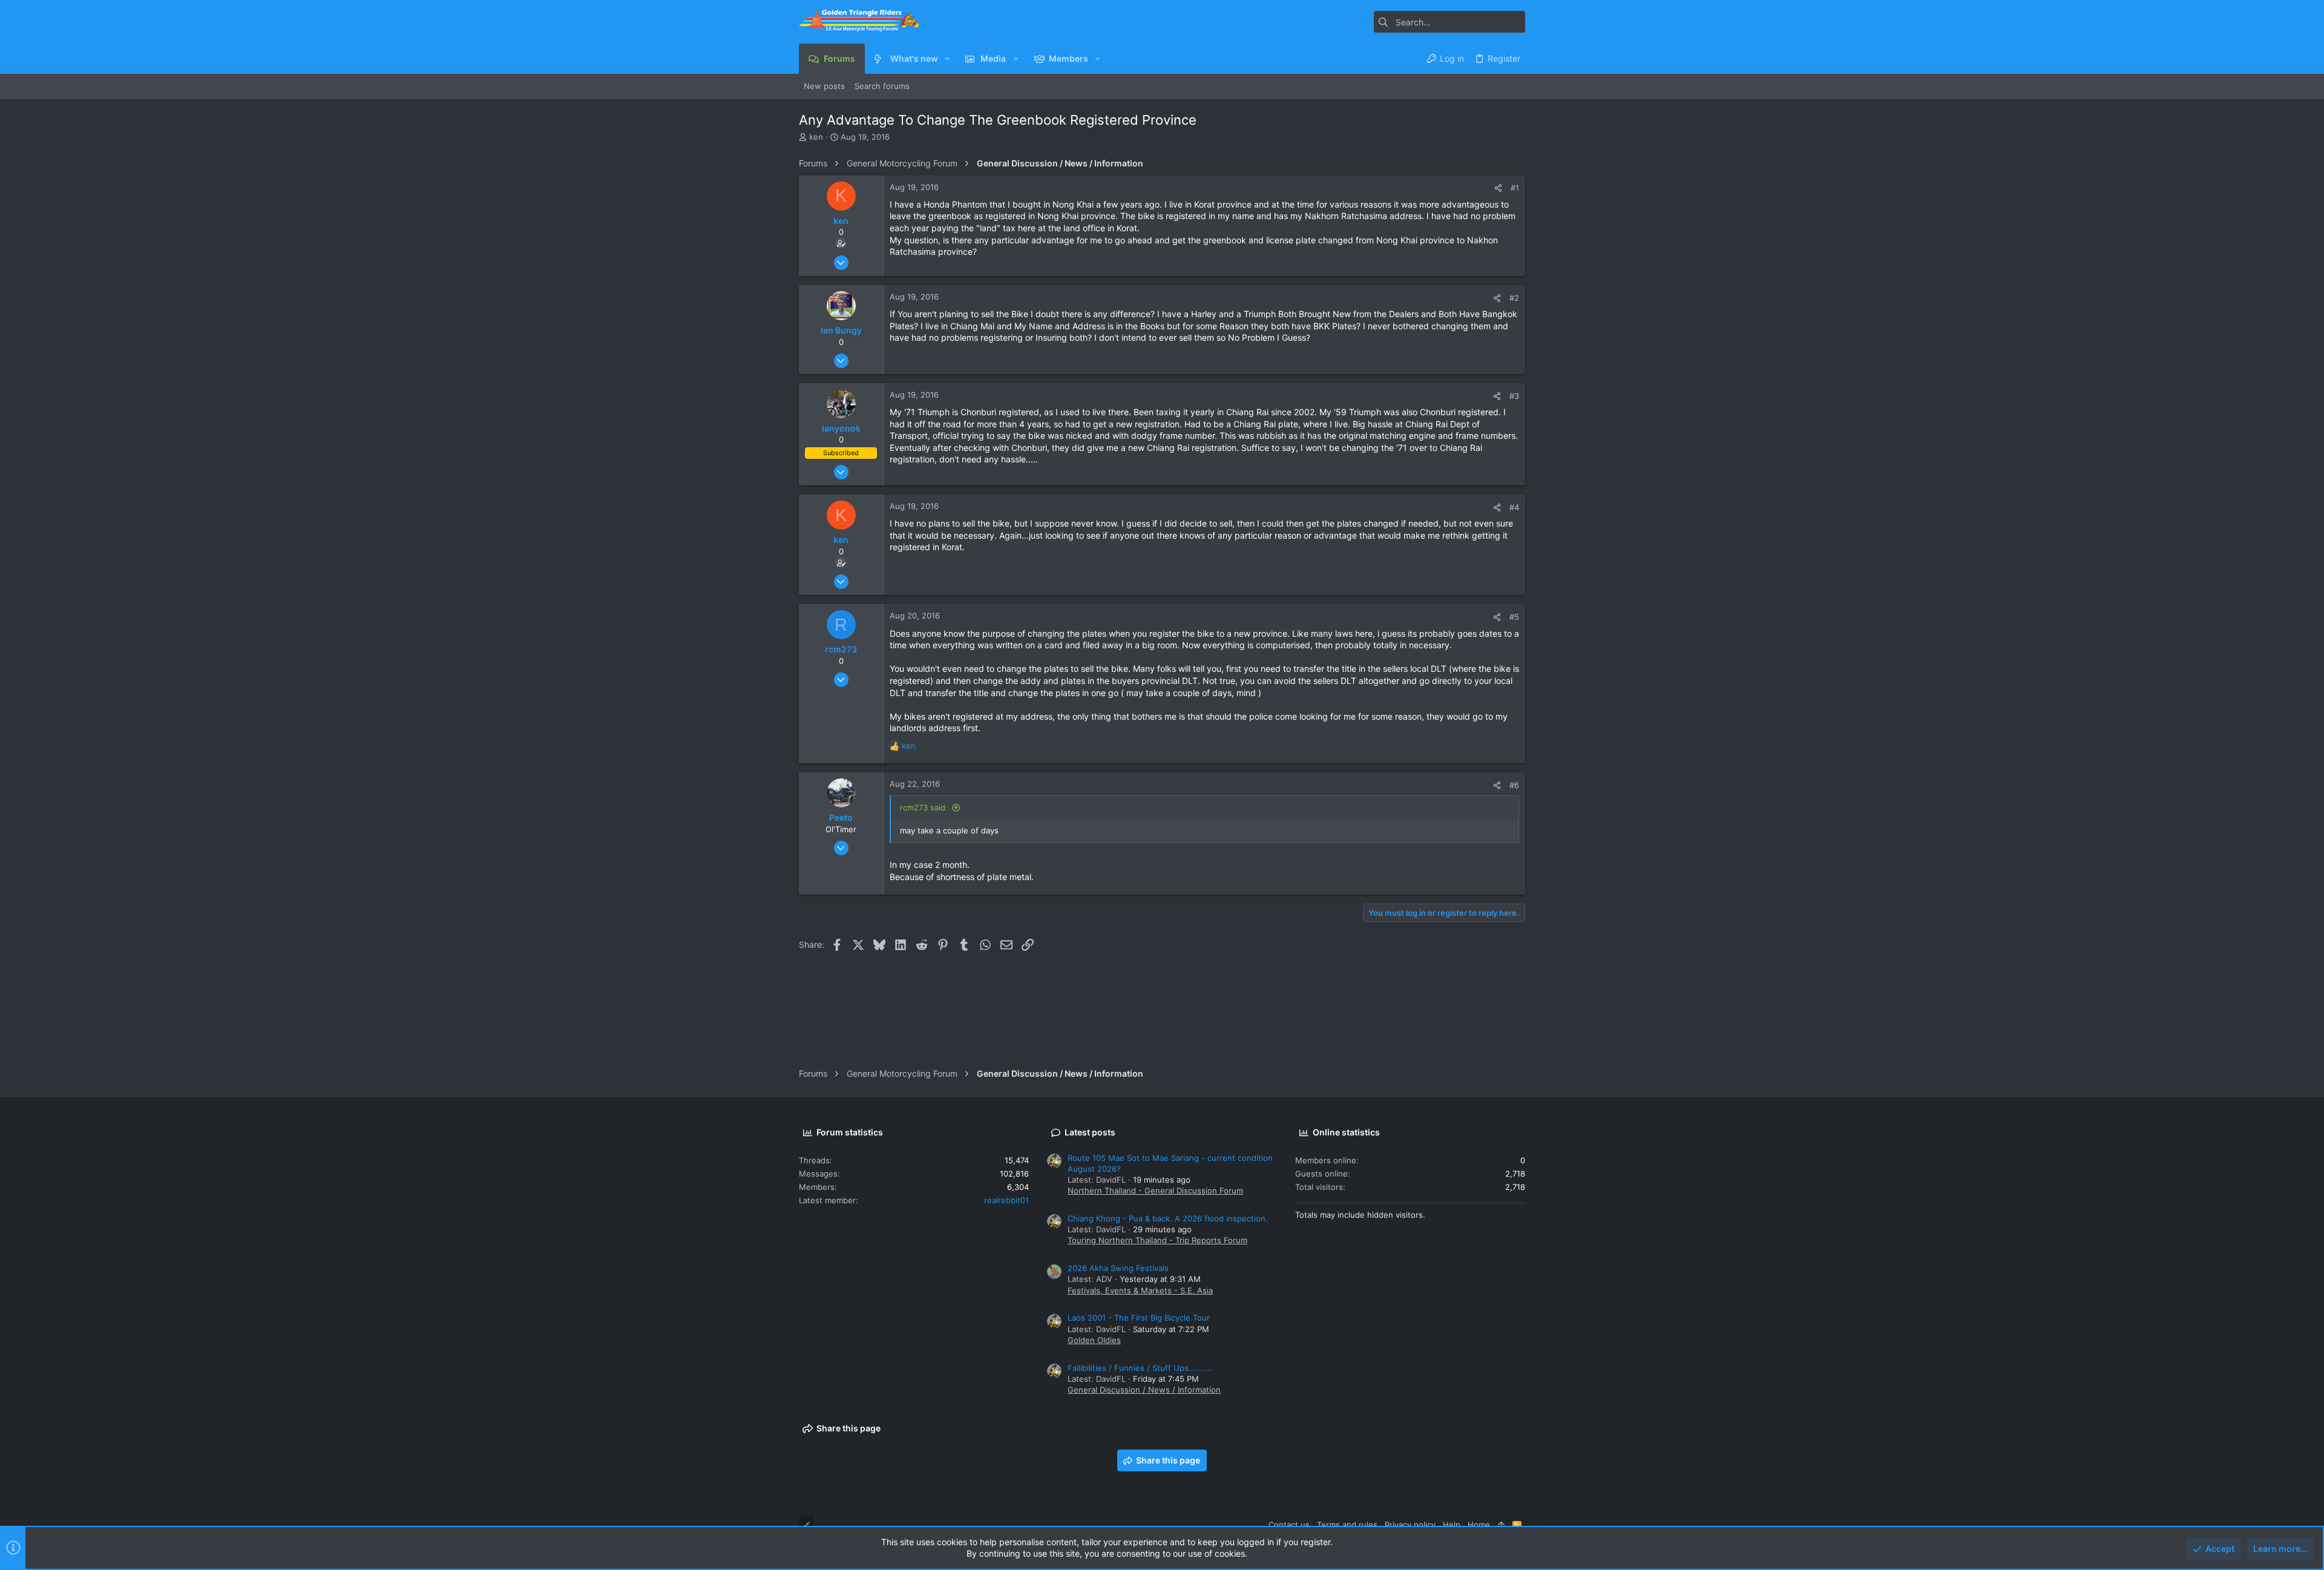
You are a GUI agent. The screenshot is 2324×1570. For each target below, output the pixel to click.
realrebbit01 (1006, 1200)
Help (1452, 1525)
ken (816, 137)
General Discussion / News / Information (1144, 1390)
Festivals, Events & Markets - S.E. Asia (1140, 1290)
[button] (947, 59)
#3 (1514, 396)
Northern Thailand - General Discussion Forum (1155, 1191)
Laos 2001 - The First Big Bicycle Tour (1139, 1318)
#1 (1515, 188)
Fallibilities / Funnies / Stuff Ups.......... (1140, 1368)
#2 (1514, 298)
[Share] (1498, 188)
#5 (1514, 617)
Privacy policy (1410, 1525)
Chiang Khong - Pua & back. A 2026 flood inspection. (1168, 1218)
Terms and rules (1347, 1525)
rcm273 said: (924, 807)
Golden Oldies (1094, 1340)
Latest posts (1090, 1132)
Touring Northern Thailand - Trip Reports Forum (1157, 1240)
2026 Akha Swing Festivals (1118, 1268)
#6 (1514, 785)
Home (1479, 1525)
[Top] (1501, 1525)
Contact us (1289, 1525)
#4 (1514, 507)
